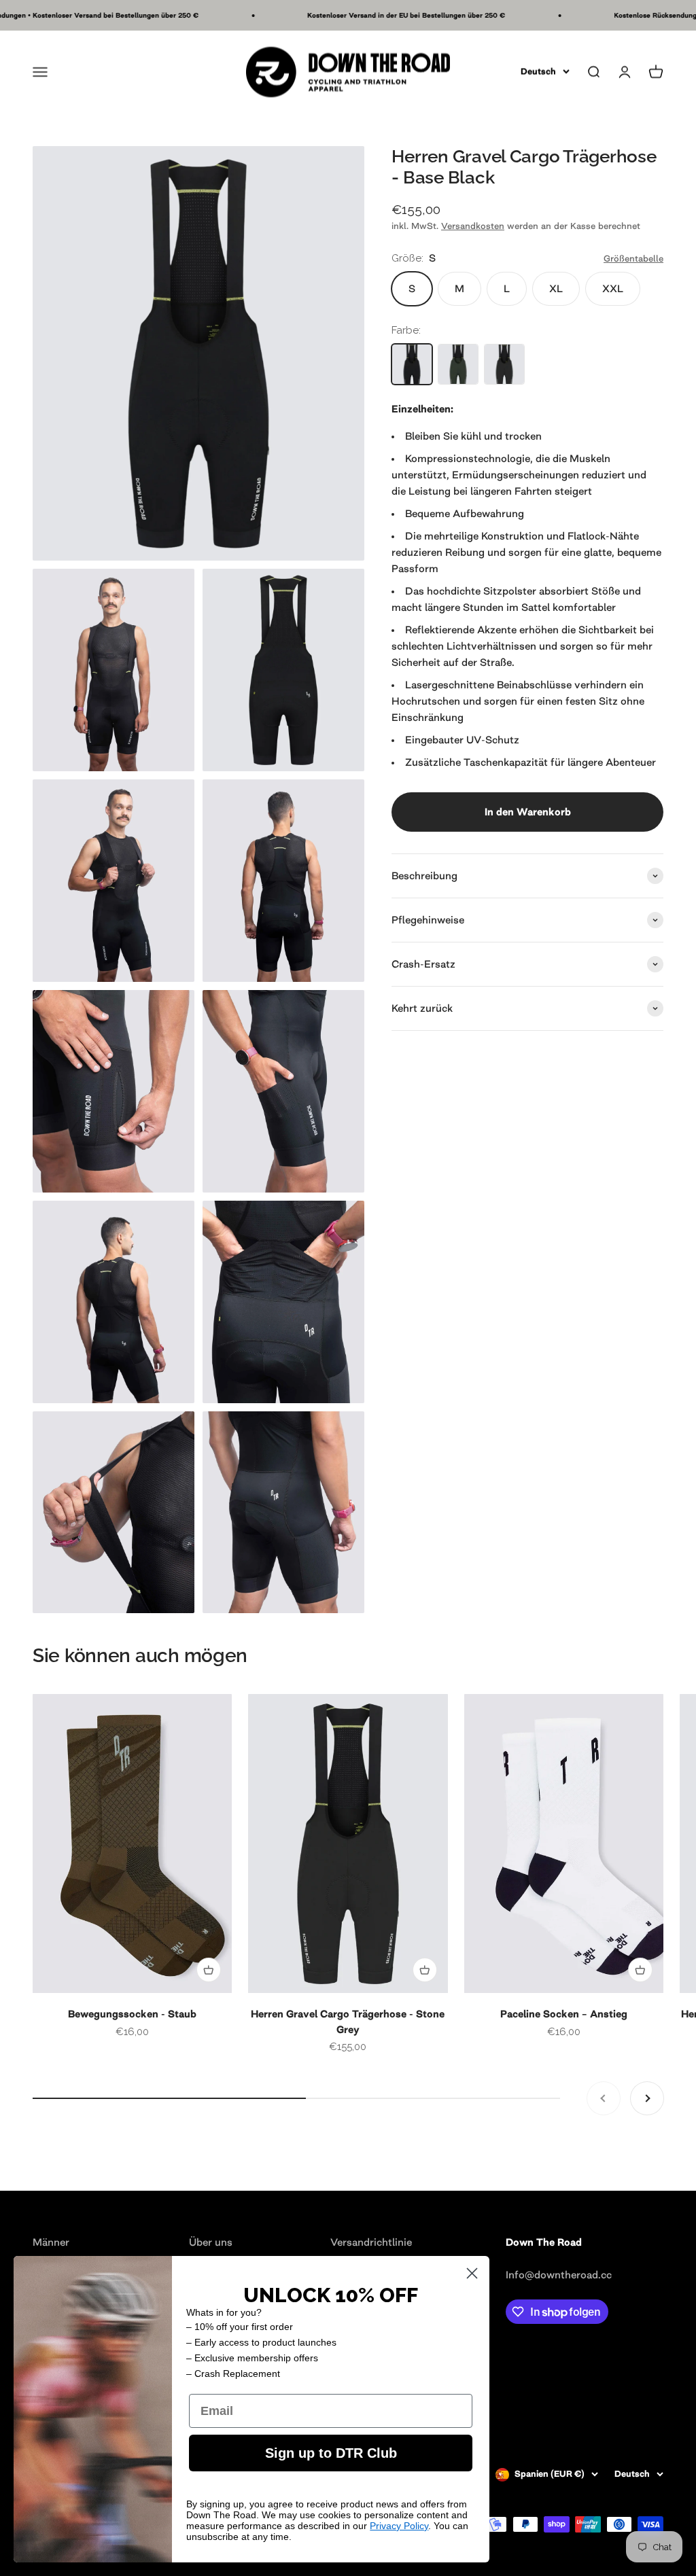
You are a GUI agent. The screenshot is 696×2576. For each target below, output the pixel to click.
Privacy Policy (399, 2526)
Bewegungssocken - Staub (132, 2014)
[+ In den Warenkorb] (209, 1970)
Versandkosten (473, 226)
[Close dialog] (472, 2273)
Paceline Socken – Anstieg (564, 2014)
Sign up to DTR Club (331, 2453)
